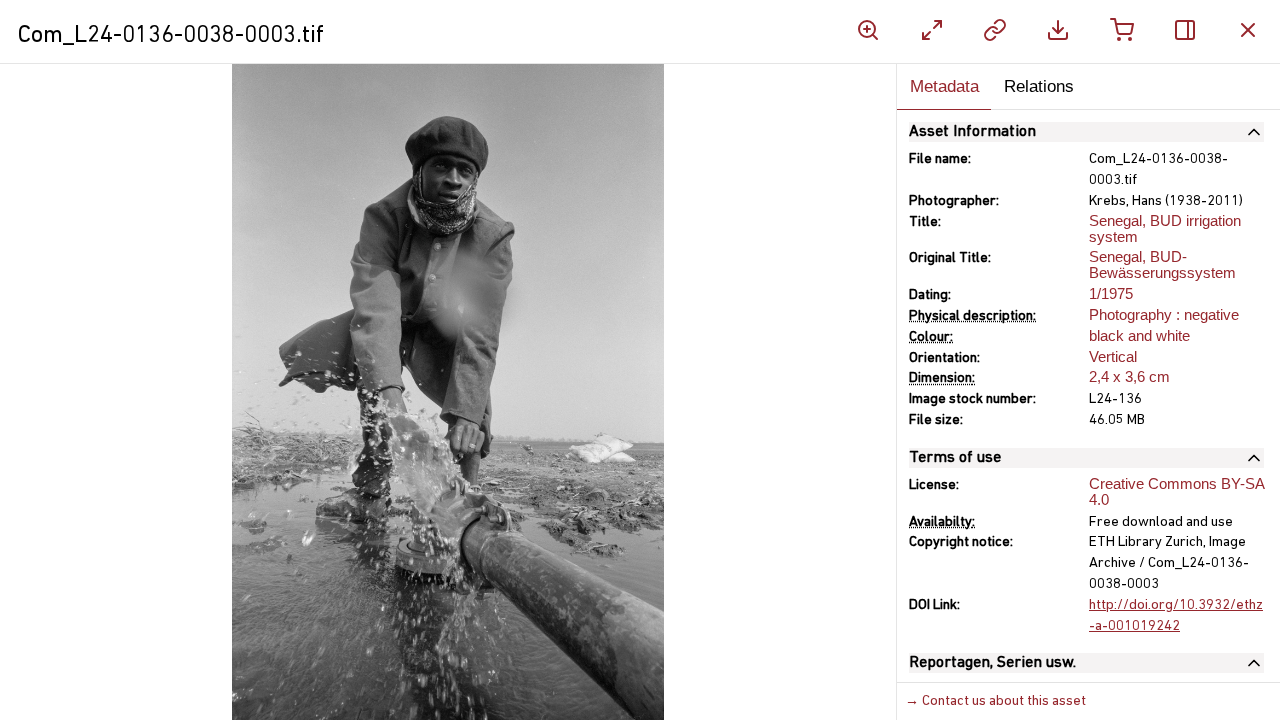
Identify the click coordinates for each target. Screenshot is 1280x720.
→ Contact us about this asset (995, 701)
